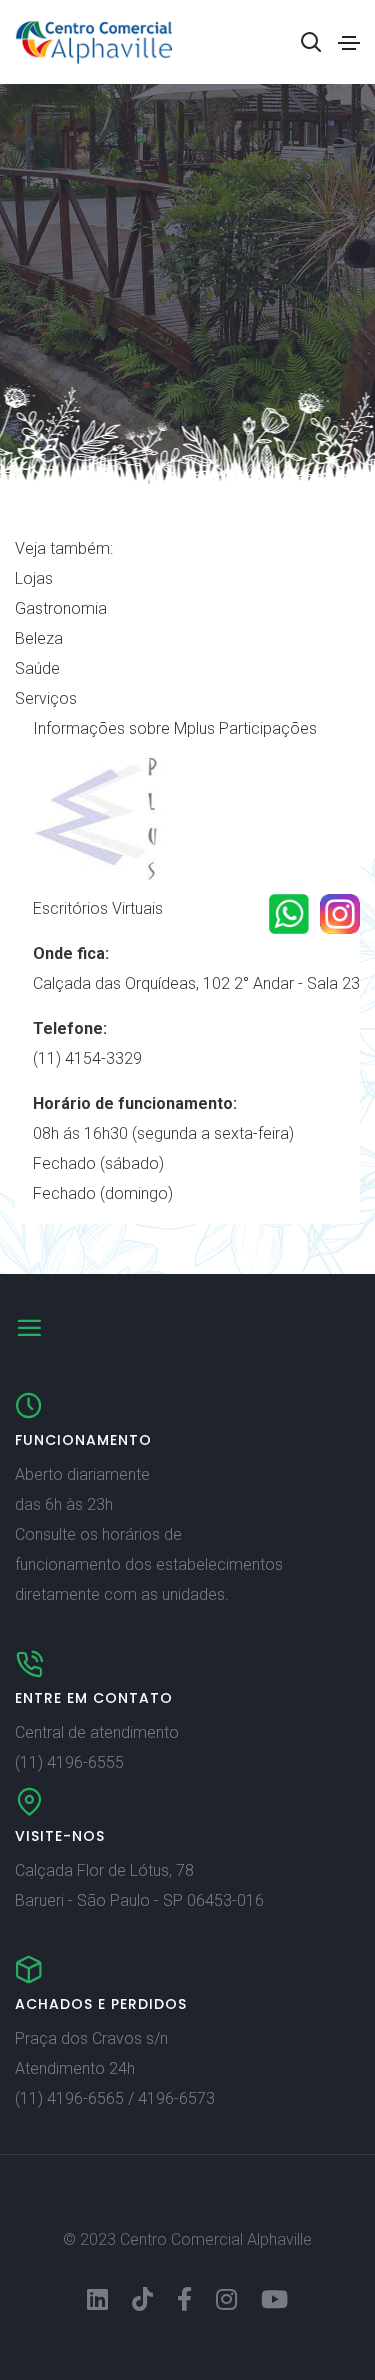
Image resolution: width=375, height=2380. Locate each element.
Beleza (39, 638)
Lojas (34, 578)
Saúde (37, 668)
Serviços (46, 698)
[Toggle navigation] (349, 43)
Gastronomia (61, 608)
